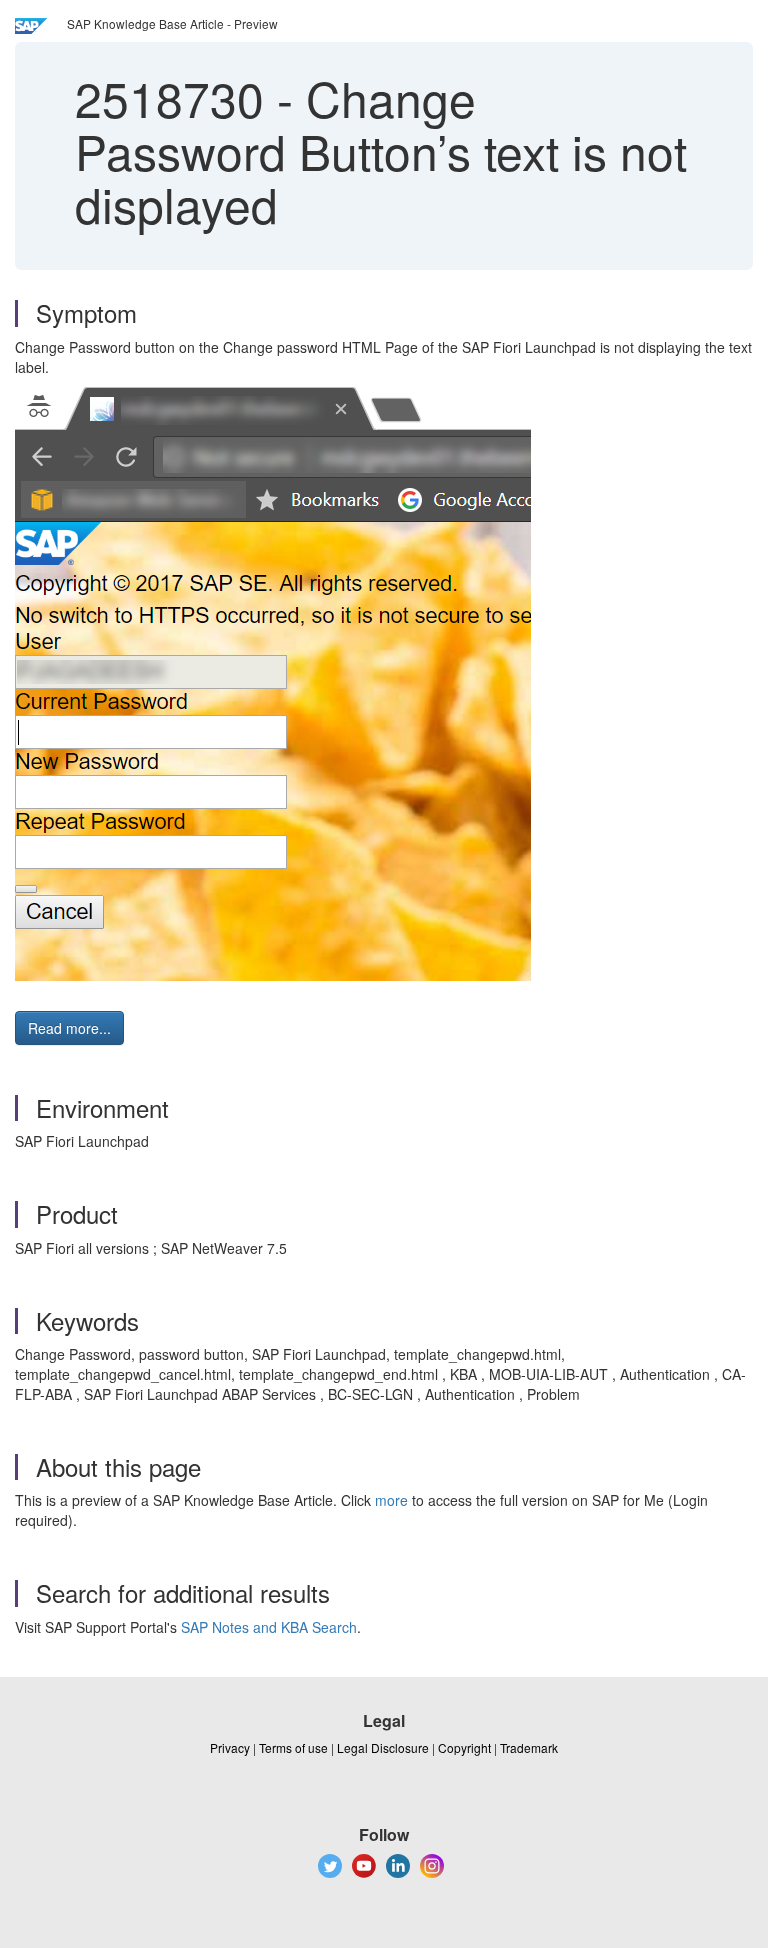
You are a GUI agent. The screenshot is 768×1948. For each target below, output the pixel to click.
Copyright (464, 1747)
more (391, 1500)
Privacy (230, 1747)
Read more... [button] (69, 1028)
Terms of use (293, 1747)
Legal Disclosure (383, 1747)
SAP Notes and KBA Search (269, 1627)
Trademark (529, 1747)
